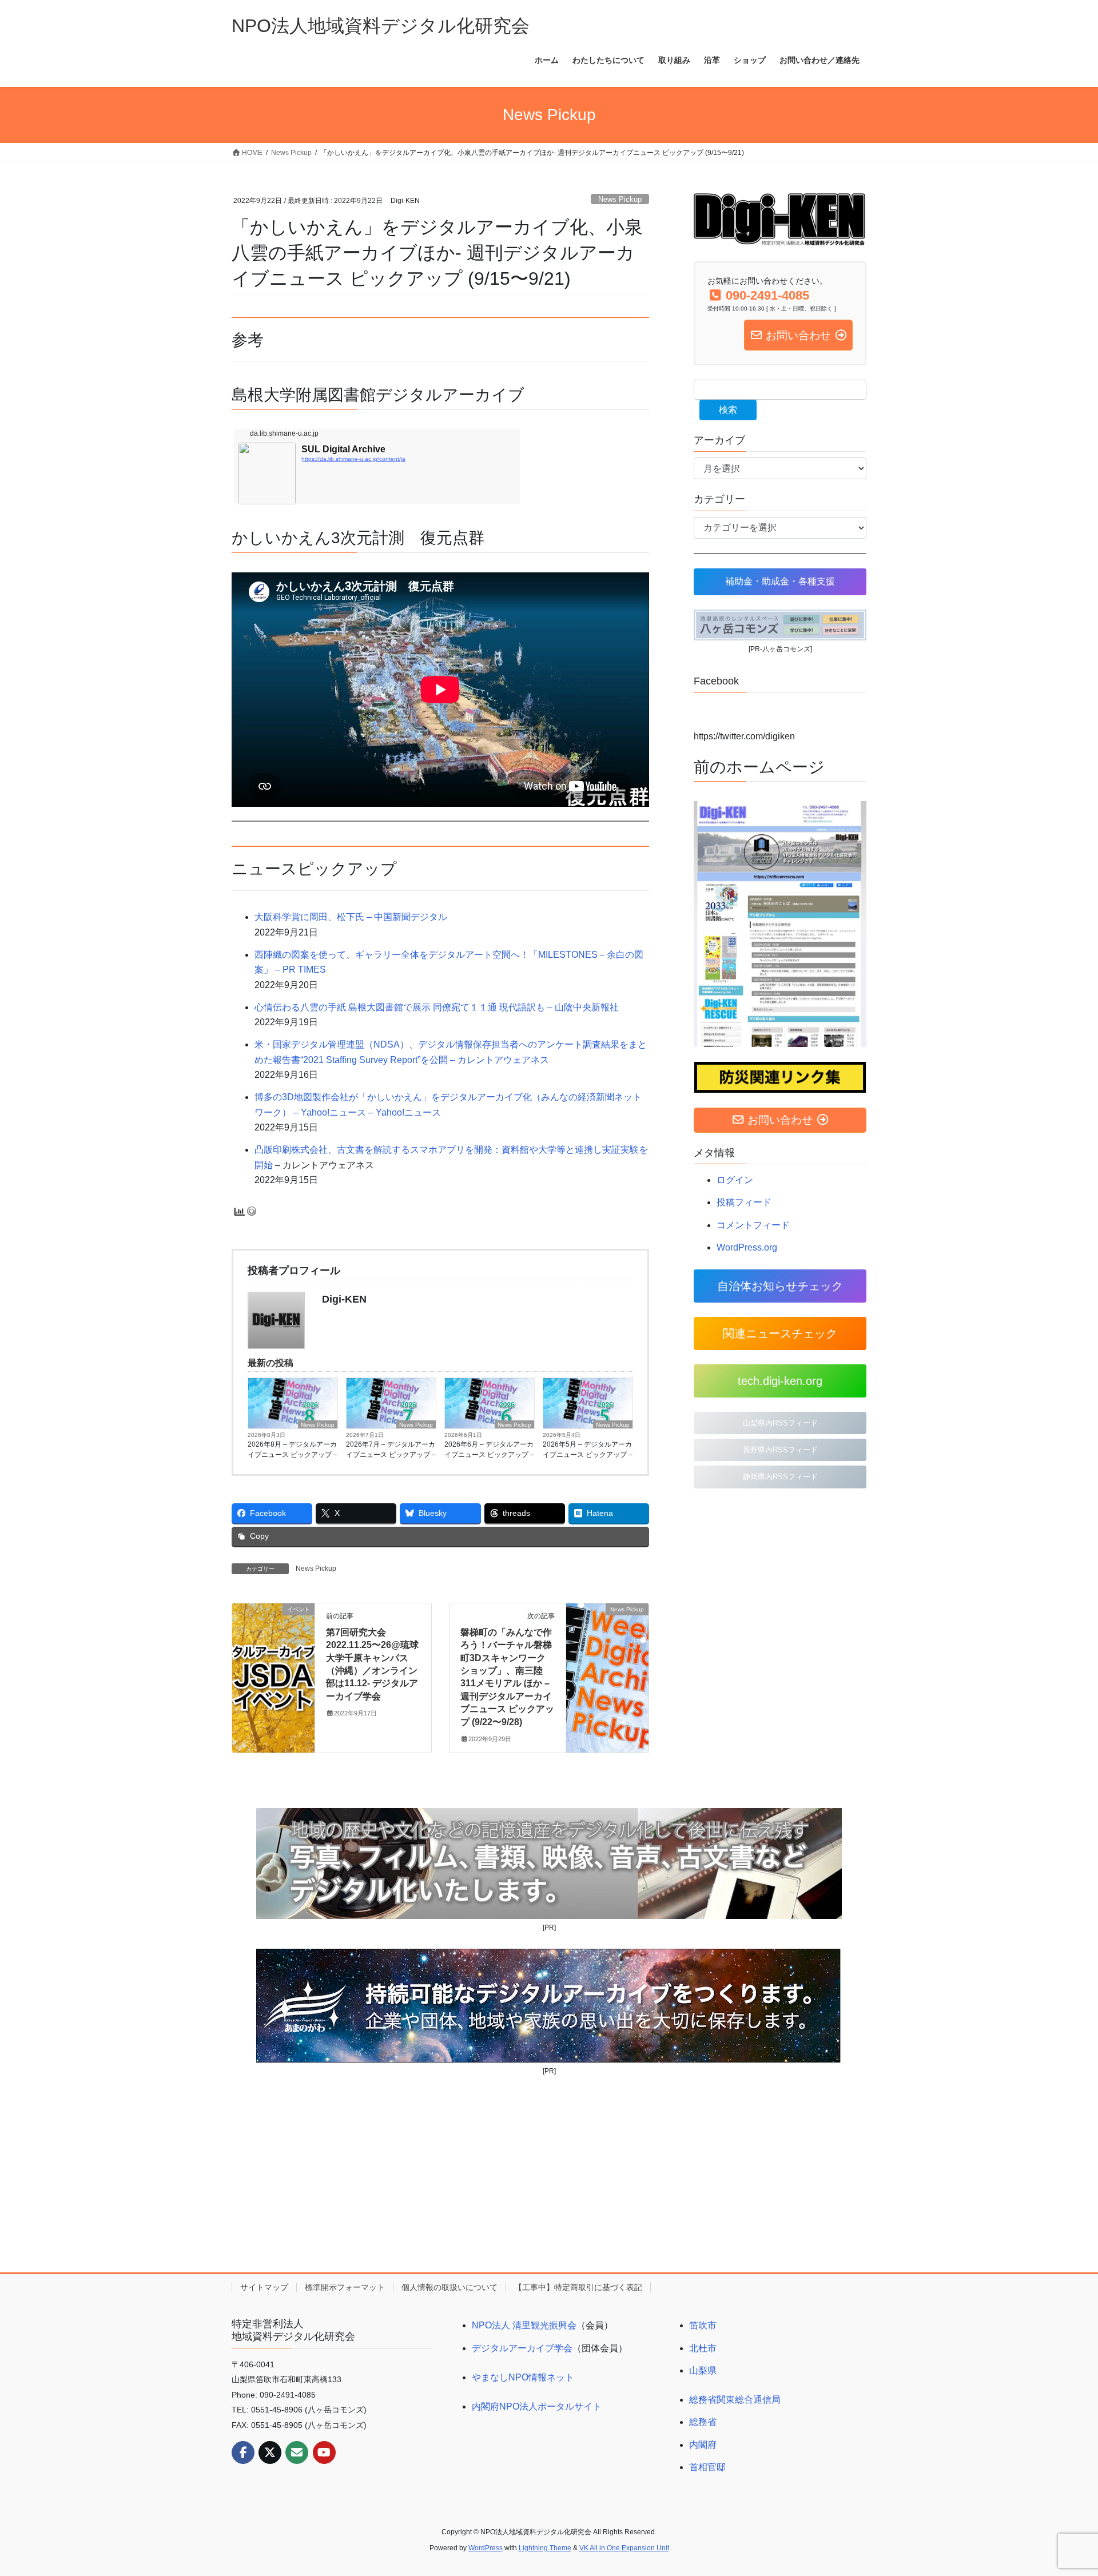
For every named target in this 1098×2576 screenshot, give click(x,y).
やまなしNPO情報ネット (523, 2377)
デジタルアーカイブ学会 (522, 2348)
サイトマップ (264, 2287)
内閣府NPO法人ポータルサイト (537, 2406)
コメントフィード (753, 1225)
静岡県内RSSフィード (780, 1477)
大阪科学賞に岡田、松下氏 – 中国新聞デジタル (351, 917)
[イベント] (273, 1645)
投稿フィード (744, 1202)
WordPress (486, 2548)
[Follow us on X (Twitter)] (270, 2452)
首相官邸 (707, 2467)
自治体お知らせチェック (780, 1286)
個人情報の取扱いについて (449, 2287)
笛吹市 (703, 2325)
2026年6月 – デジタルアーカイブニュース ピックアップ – (489, 1450)
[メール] (297, 2452)
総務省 (703, 2422)
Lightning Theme (545, 2548)
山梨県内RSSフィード (780, 1423)
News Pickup (620, 199)
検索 (728, 410)
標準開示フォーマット (345, 2287)
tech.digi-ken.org (780, 1381)
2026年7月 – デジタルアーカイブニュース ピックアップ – (391, 1450)
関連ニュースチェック (780, 1333)
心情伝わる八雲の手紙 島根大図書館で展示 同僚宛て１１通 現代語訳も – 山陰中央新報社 (437, 1007)
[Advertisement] (549, 2174)
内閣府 (703, 2445)
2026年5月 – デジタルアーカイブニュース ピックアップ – (588, 1450)
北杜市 (703, 2348)
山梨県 (703, 2370)
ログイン (735, 1180)
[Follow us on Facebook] (243, 2452)
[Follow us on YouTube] (324, 2452)
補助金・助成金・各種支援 (780, 581)
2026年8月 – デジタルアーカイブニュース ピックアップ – (293, 1450)
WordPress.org (747, 1247)
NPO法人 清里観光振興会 (524, 2325)
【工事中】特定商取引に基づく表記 (578, 2287)
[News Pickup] (607, 1645)
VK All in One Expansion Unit (624, 2548)
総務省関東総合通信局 (735, 2400)
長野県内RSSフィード (780, 1450)
